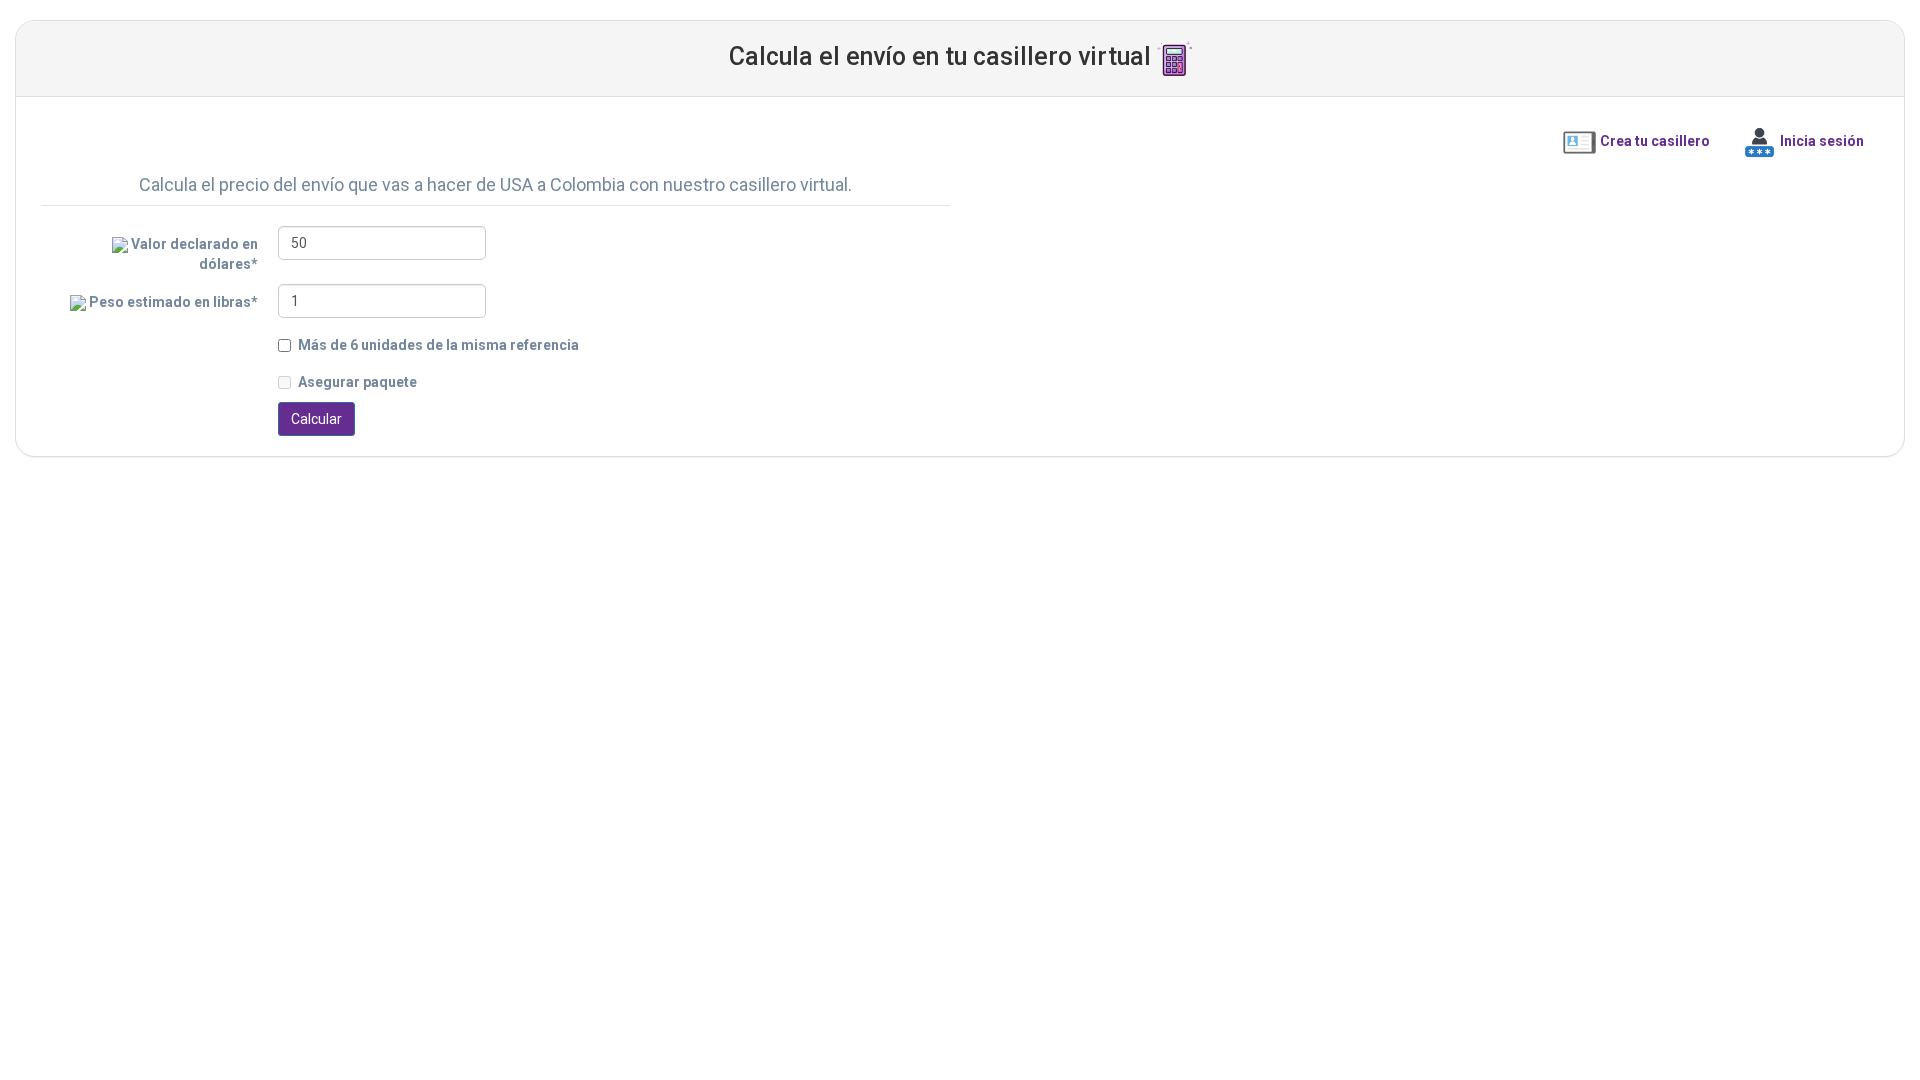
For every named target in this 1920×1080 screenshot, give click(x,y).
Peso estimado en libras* (172, 302)
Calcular (316, 419)
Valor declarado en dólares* (193, 254)
